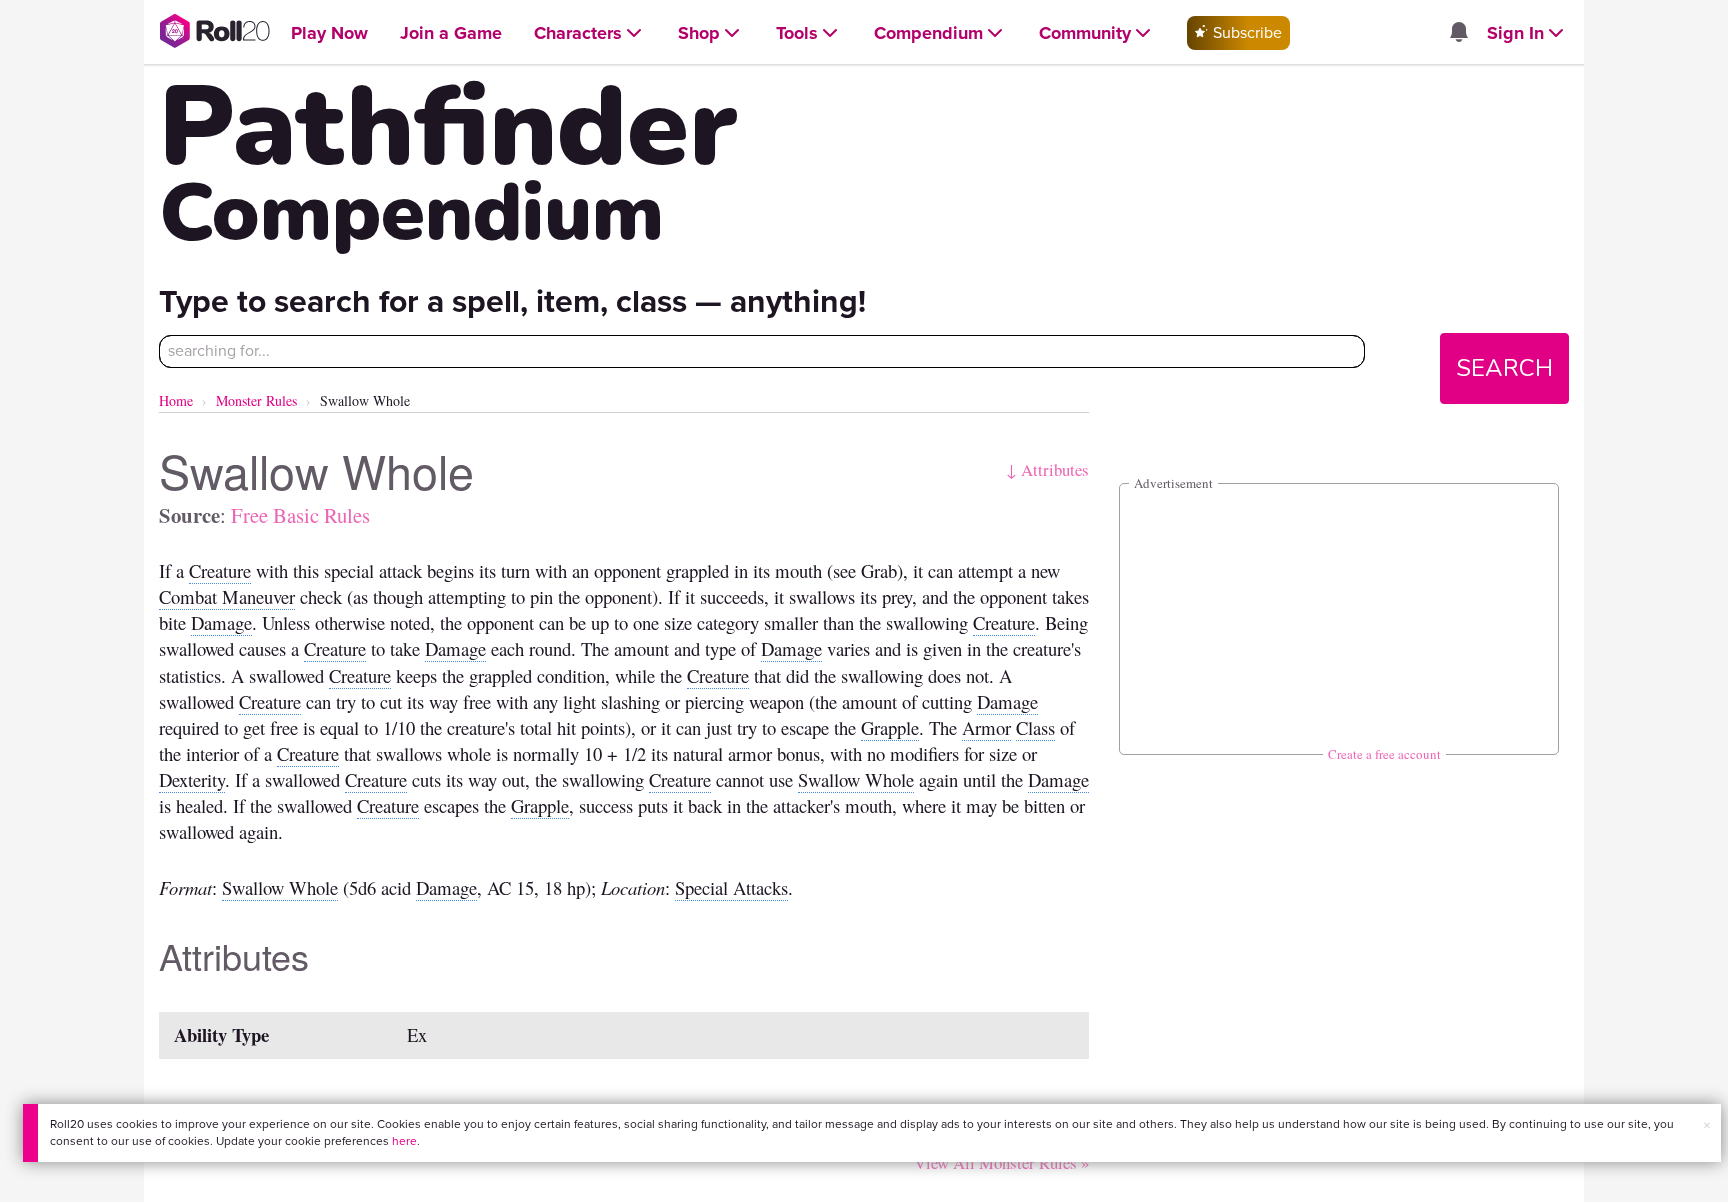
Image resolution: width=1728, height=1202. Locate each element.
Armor (986, 727)
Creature (220, 570)
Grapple (890, 727)
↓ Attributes (1047, 469)
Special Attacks (731, 887)
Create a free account (1384, 754)
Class (1035, 727)
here (404, 1141)
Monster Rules (256, 400)
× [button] (1707, 1125)
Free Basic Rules (300, 515)
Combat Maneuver (227, 596)
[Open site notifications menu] (1458, 33)
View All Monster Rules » (1001, 1162)
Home (176, 400)
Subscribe (1245, 32)
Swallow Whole (856, 779)
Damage (221, 622)
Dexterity (192, 779)
